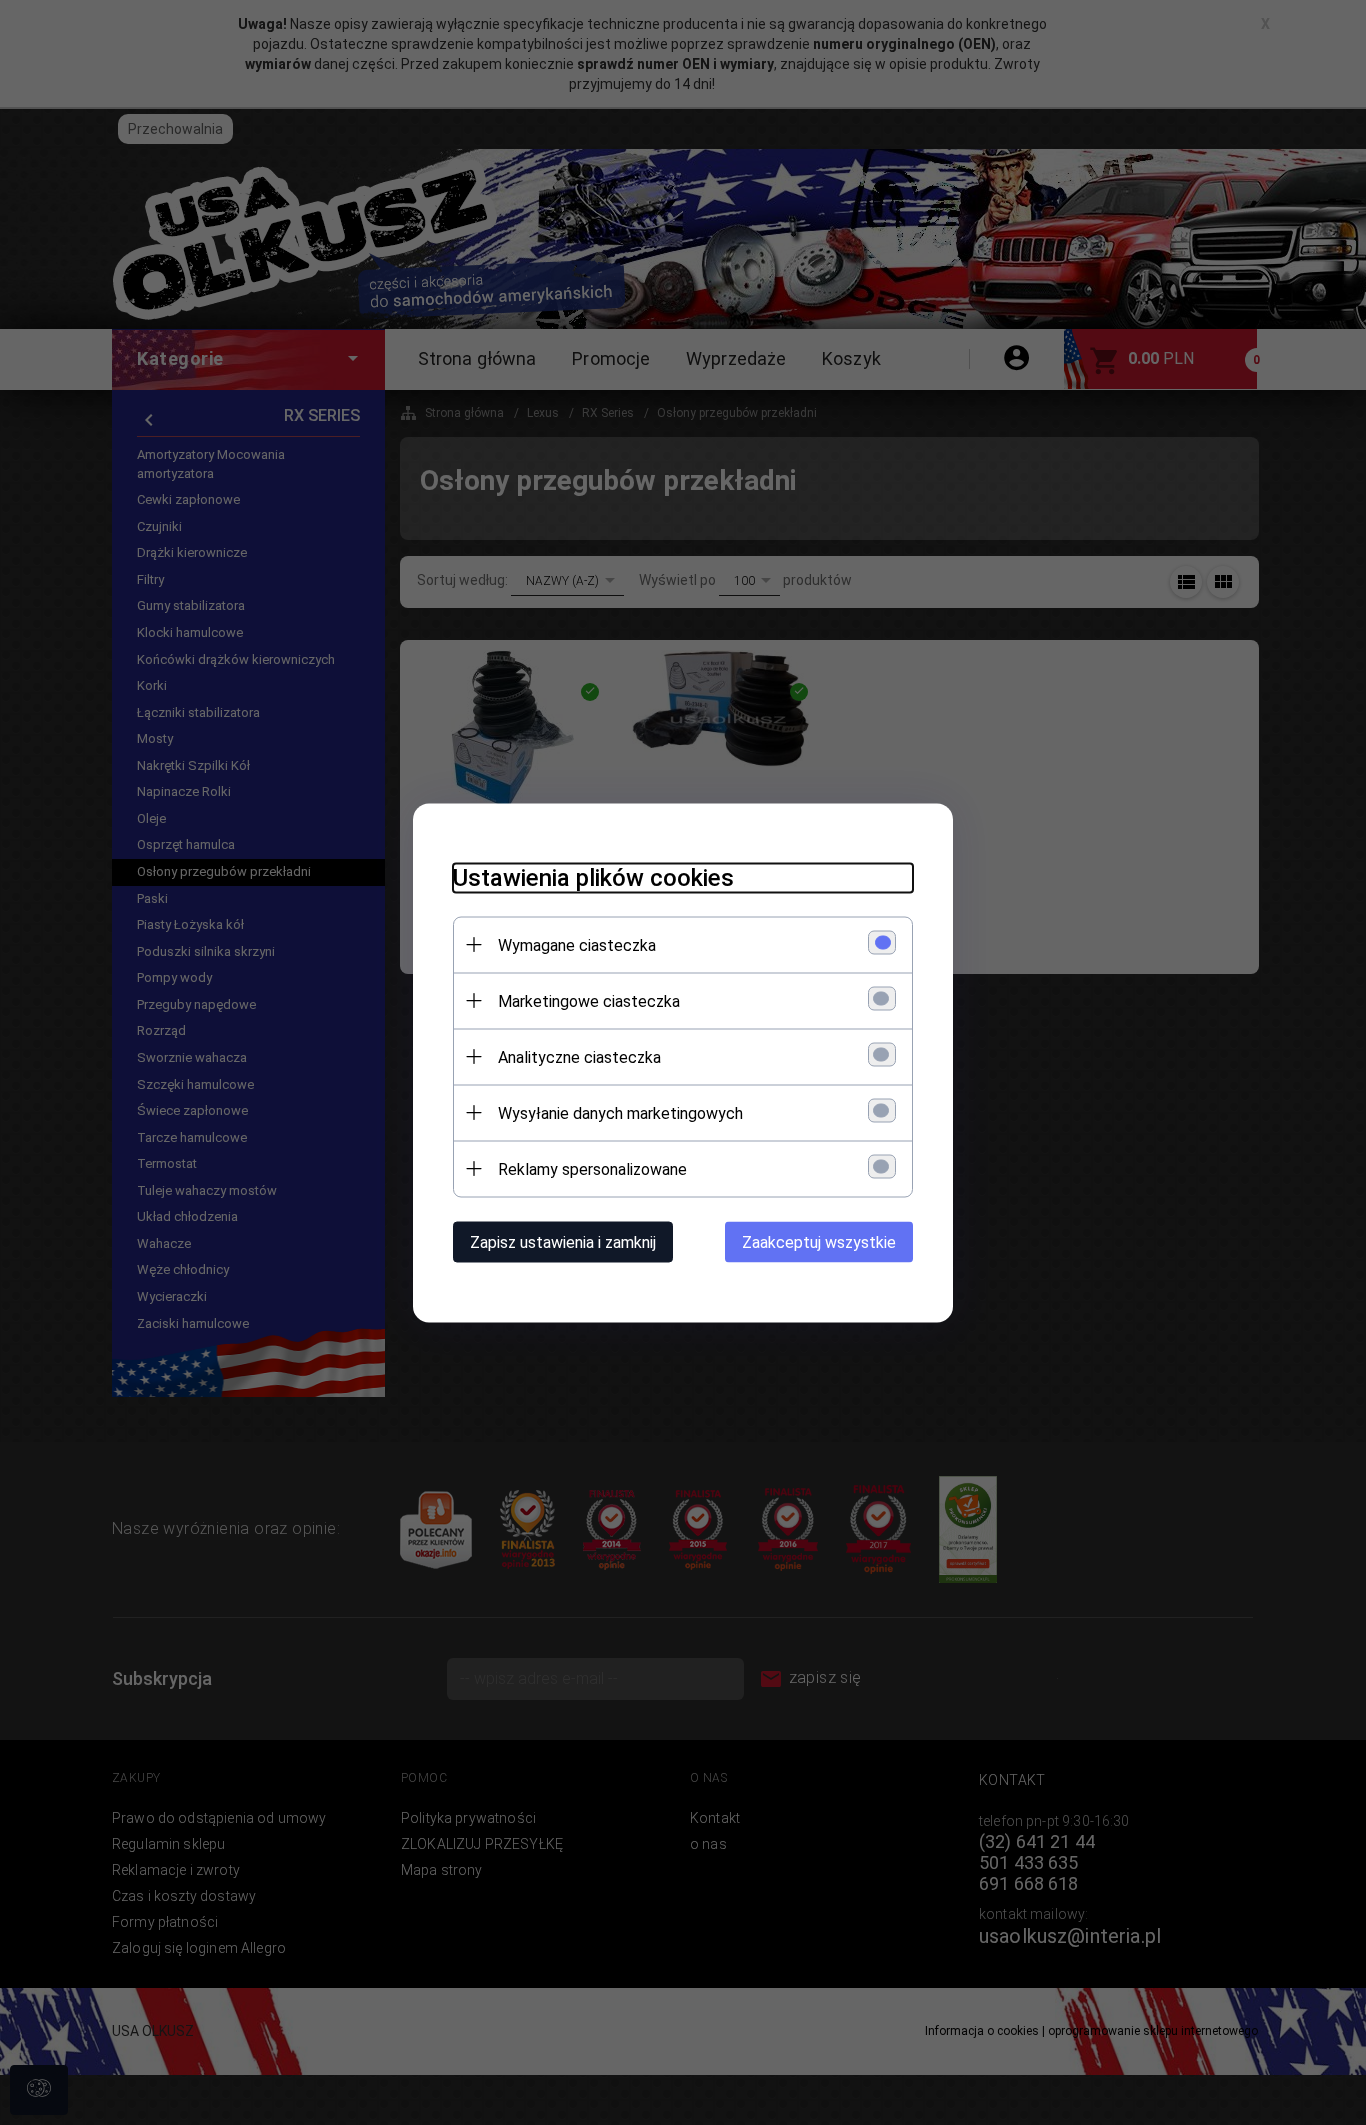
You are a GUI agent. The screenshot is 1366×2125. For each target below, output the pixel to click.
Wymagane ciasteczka (577, 944)
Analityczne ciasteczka (579, 1056)
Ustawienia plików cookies (593, 877)
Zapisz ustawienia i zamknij (563, 1241)
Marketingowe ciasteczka (589, 1000)
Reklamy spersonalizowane (592, 1168)
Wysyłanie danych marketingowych (620, 1112)
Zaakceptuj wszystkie (819, 1241)
